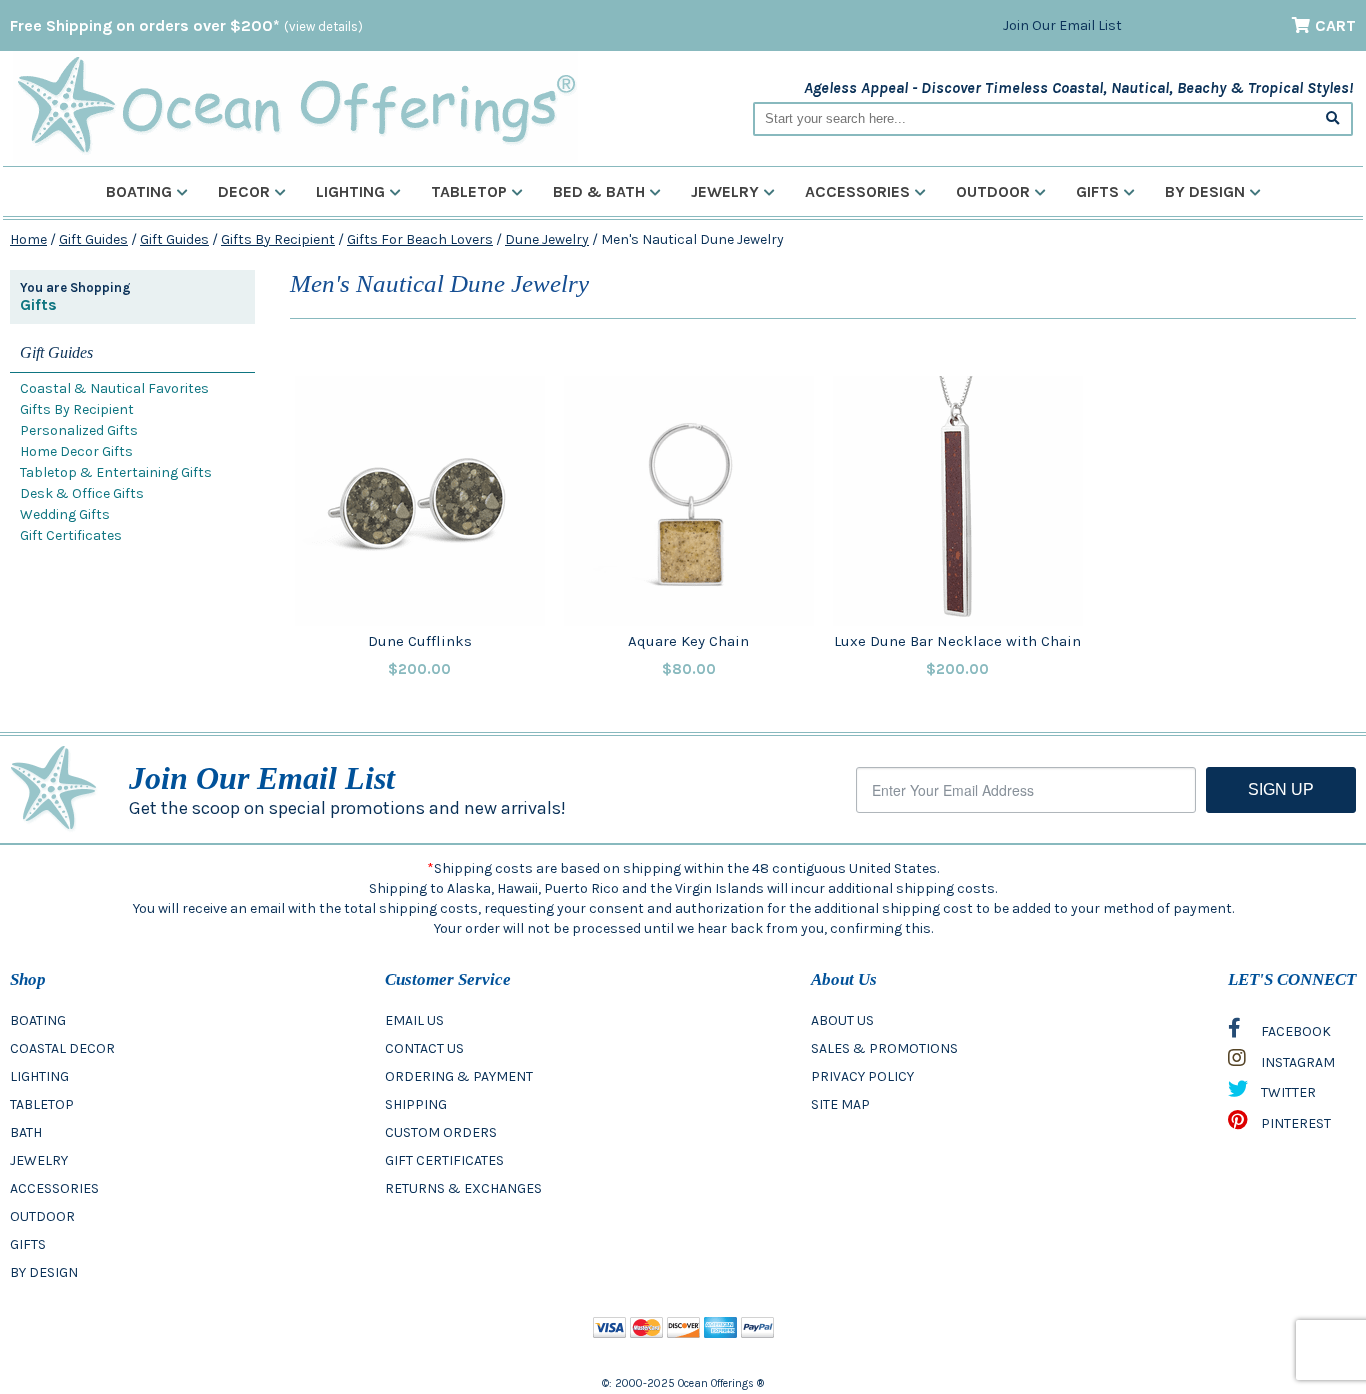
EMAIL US (414, 1020)
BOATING (38, 1020)
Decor (244, 191)
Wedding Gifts (65, 514)
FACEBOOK (1294, 1031)
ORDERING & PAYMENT (459, 1076)
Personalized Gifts (79, 430)
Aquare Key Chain (688, 641)
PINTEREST (1294, 1123)
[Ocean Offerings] (295, 105)
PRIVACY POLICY (862, 1076)
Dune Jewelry (547, 239)
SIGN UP (1281, 789)
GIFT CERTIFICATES (444, 1160)
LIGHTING (39, 1076)
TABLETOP (42, 1104)
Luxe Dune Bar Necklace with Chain (957, 641)
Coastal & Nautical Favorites (114, 388)
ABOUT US (842, 1020)
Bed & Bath (599, 191)
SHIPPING (416, 1104)
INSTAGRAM (1296, 1062)
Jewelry (725, 191)
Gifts (1097, 191)
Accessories (857, 191)
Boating (139, 191)
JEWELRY (39, 1160)
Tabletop (469, 191)
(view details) (323, 26)
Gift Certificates (71, 535)
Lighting (350, 191)
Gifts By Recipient (278, 239)
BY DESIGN (44, 1272)
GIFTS (28, 1244)
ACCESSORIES (54, 1188)
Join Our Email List (1062, 25)
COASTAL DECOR (62, 1048)
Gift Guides (93, 239)
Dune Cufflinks (420, 641)
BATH (26, 1132)
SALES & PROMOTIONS (884, 1048)
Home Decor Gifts (76, 451)
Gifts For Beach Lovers (420, 239)
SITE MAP (840, 1104)
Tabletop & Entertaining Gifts (116, 472)
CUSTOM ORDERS (441, 1132)
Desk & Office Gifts (82, 493)
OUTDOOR (42, 1216)
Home (28, 239)
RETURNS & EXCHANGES (463, 1188)
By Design (1205, 191)
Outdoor (993, 191)
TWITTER (1287, 1092)
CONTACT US (424, 1048)
